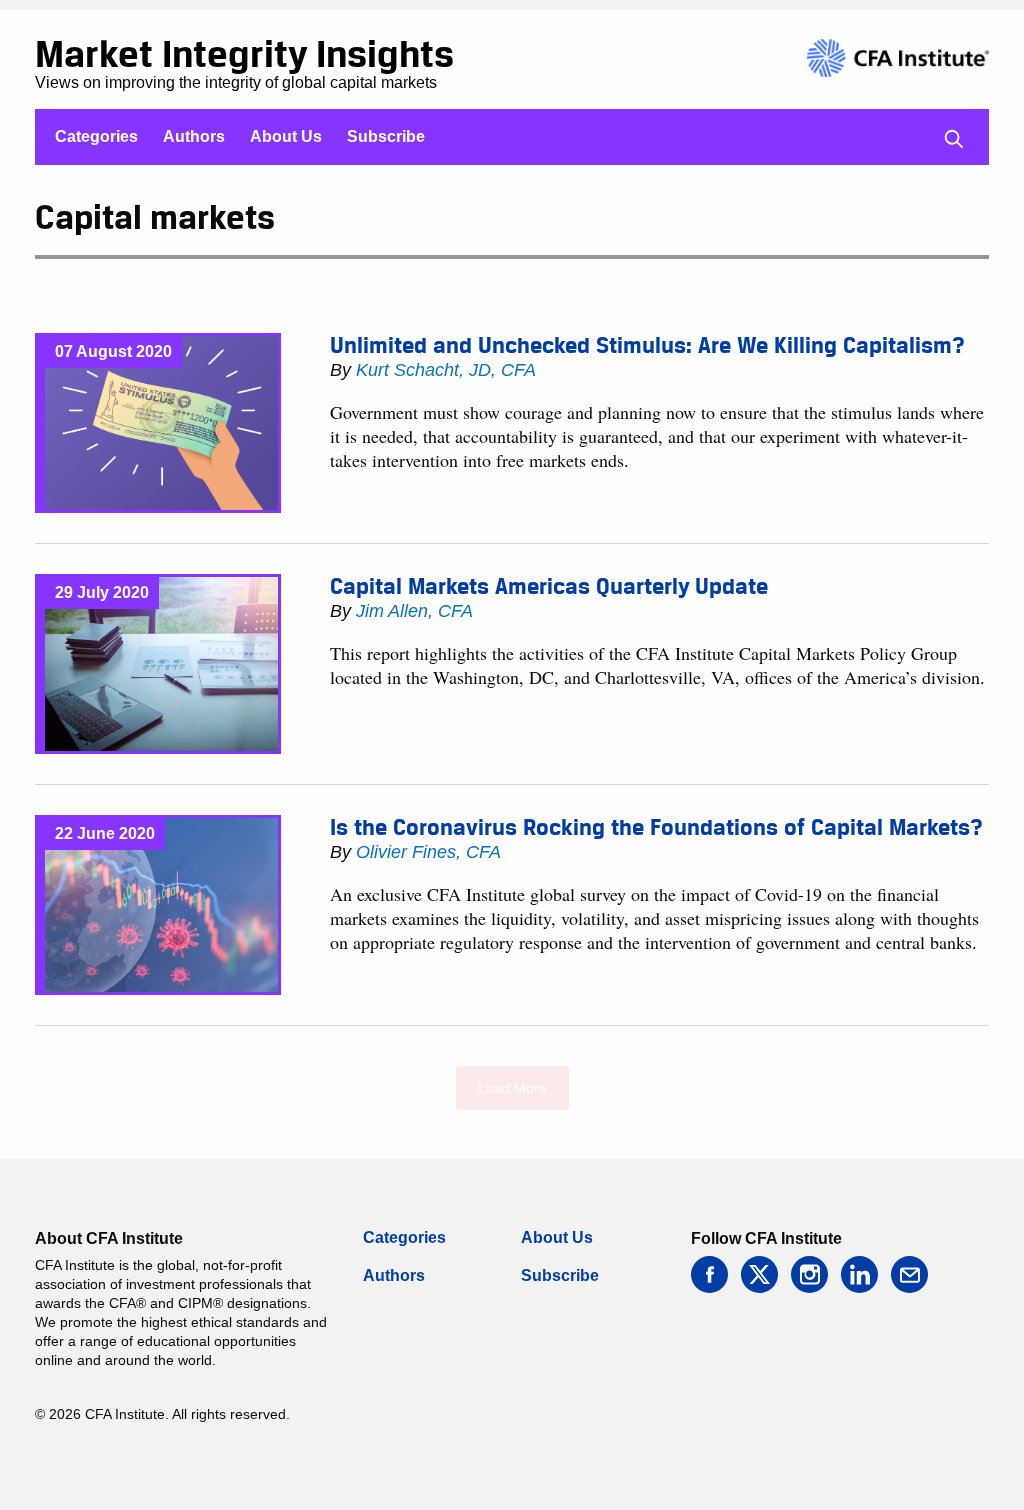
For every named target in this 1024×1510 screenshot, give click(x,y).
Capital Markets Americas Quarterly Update (549, 586)
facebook (709, 1274)
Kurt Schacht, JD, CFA (446, 370)
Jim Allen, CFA (414, 611)
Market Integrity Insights (244, 53)
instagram (809, 1274)
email (909, 1274)
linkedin (859, 1274)
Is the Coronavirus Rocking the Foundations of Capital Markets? (656, 827)
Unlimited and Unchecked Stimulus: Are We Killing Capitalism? (647, 345)
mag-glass (954, 139)
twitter (759, 1274)
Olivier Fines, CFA (428, 852)
